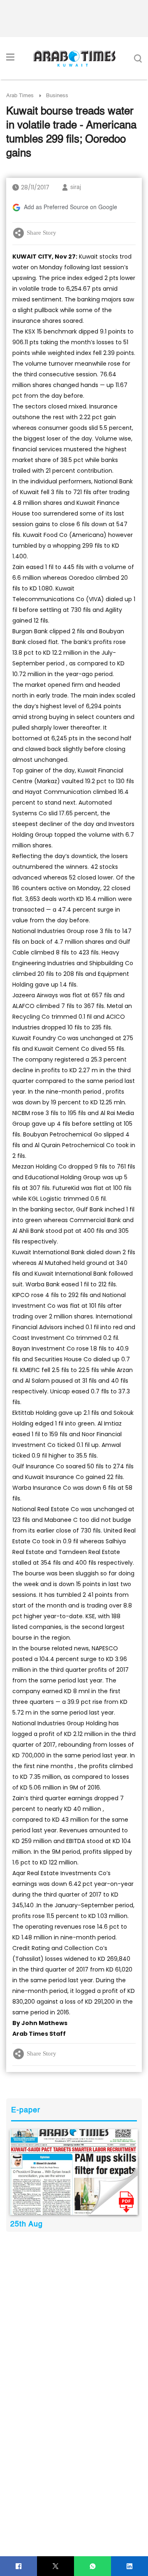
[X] (56, 2566)
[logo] (74, 58)
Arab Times (20, 96)
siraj (76, 187)
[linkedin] (130, 2566)
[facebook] (19, 2566)
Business (57, 96)
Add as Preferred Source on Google (71, 208)
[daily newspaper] (74, 2172)
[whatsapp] (93, 2566)
